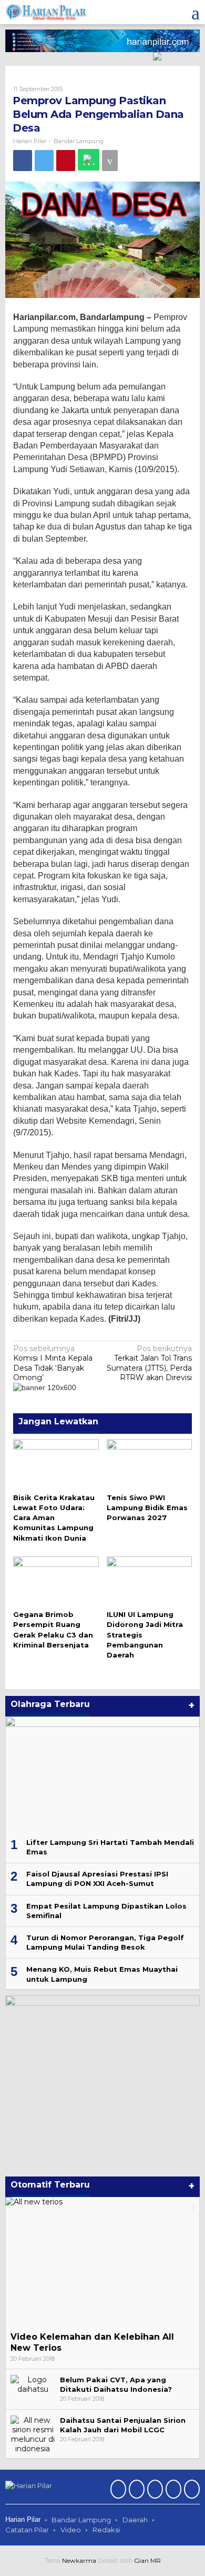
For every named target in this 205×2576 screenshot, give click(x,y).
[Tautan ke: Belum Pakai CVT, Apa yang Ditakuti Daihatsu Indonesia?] (33, 2384)
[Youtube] (172, 2490)
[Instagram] (154, 2490)
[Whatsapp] (89, 160)
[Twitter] (135, 2490)
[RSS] (191, 2490)
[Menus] (196, 12)
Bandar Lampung (79, 141)
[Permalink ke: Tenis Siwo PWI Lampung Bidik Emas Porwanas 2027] (150, 1464)
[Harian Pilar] (46, 12)
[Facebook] (117, 2490)
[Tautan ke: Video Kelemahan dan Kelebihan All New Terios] (102, 2262)
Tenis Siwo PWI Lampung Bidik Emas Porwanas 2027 (147, 1507)
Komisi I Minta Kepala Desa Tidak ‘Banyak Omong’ (53, 1363)
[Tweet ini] (44, 161)
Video (71, 2530)
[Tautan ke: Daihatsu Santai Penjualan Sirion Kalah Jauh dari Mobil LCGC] (33, 2434)
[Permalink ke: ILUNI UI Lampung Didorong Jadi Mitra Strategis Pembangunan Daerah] (150, 1581)
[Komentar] (110, 161)
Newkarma (79, 2560)
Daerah (135, 2520)
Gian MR (147, 2560)
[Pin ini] (66, 161)
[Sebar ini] (23, 161)
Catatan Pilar (27, 2530)
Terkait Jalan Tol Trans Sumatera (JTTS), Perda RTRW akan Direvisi (149, 1363)
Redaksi (106, 2530)
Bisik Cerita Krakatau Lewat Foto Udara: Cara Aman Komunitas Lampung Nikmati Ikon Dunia (54, 1518)
